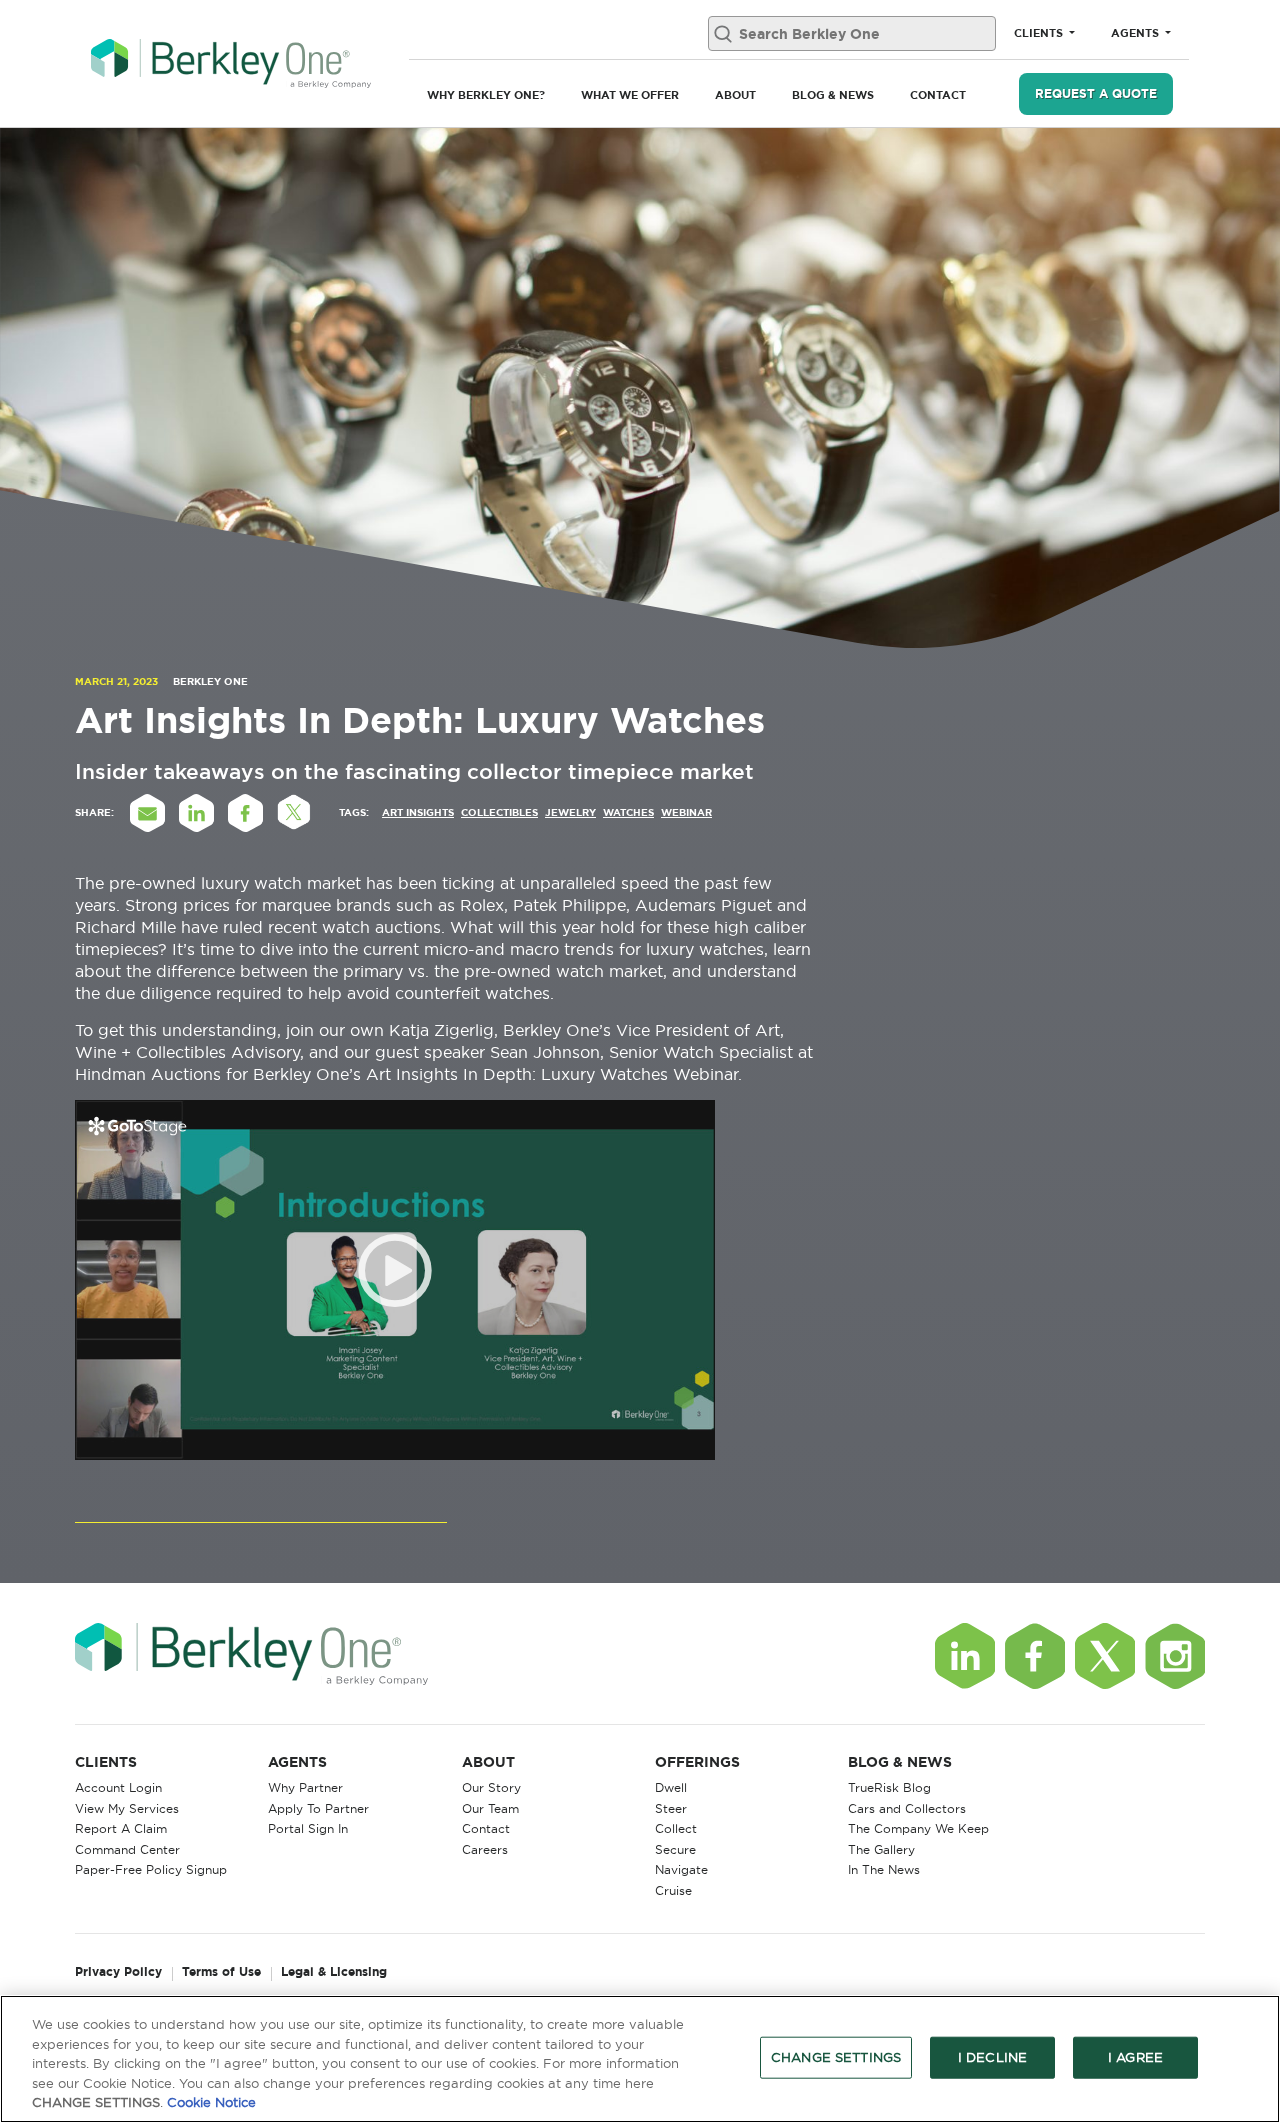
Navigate (681, 1869)
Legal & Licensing (334, 1972)
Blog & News (833, 95)
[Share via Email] (147, 813)
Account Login (118, 1787)
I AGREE (1135, 2057)
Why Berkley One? (486, 95)
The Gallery (881, 1849)
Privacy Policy (118, 1972)
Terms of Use (221, 1972)
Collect (676, 1828)
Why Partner (305, 1787)
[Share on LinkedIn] (196, 813)
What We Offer (630, 95)
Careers (485, 1849)
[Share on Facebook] (245, 813)
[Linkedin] (965, 1656)
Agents (1136, 33)
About (735, 95)
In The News (884, 1869)
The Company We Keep (918, 1828)
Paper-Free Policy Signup (151, 1869)
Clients (1040, 33)
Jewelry (570, 812)
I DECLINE (992, 2057)
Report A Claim (121, 1828)
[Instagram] (1175, 1656)
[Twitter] (1105, 1656)
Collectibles (499, 812)
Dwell (671, 1787)
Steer (671, 1808)
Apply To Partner (318, 1808)
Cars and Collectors (907, 1808)
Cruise (673, 1890)
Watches (628, 812)
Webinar (686, 812)
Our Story (491, 1787)
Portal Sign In (308, 1828)
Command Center (127, 1849)
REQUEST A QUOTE (1096, 93)
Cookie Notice (211, 2102)
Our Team (490, 1808)
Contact (938, 95)
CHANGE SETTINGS (836, 2057)
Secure (675, 1849)
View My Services (127, 1808)
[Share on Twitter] (294, 813)
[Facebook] (1035, 1656)
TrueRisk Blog (889, 1787)
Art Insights (418, 812)
